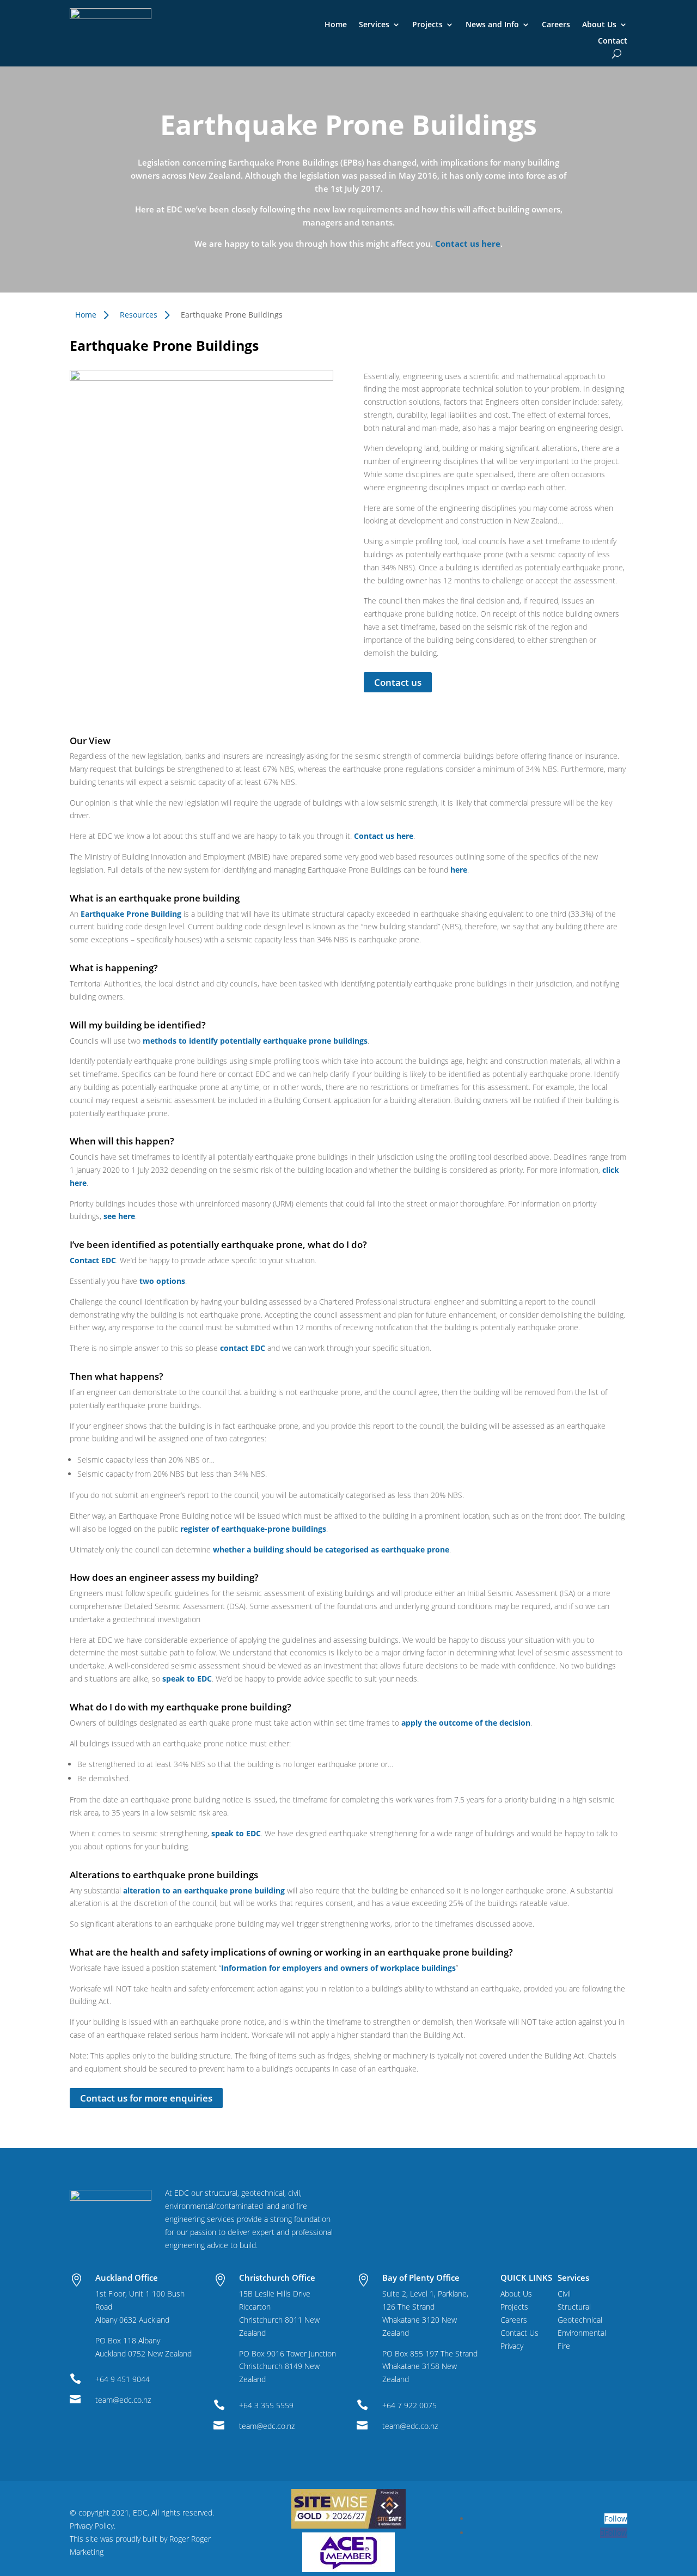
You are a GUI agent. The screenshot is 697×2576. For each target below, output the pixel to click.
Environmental (582, 2333)
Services (374, 25)
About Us (599, 25)
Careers (556, 25)
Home (336, 25)
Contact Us (519, 2333)
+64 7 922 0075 (409, 2405)
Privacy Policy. (93, 2526)
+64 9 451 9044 (123, 2379)
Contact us (398, 682)
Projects (427, 25)
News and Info (492, 25)
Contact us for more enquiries (146, 2098)
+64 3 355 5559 (266, 2405)
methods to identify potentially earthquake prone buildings (255, 1041)
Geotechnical (580, 2320)
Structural (574, 2307)
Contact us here (468, 243)
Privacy (512, 2346)
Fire (564, 2346)
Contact (613, 41)
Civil (564, 2294)
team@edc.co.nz (123, 2400)
